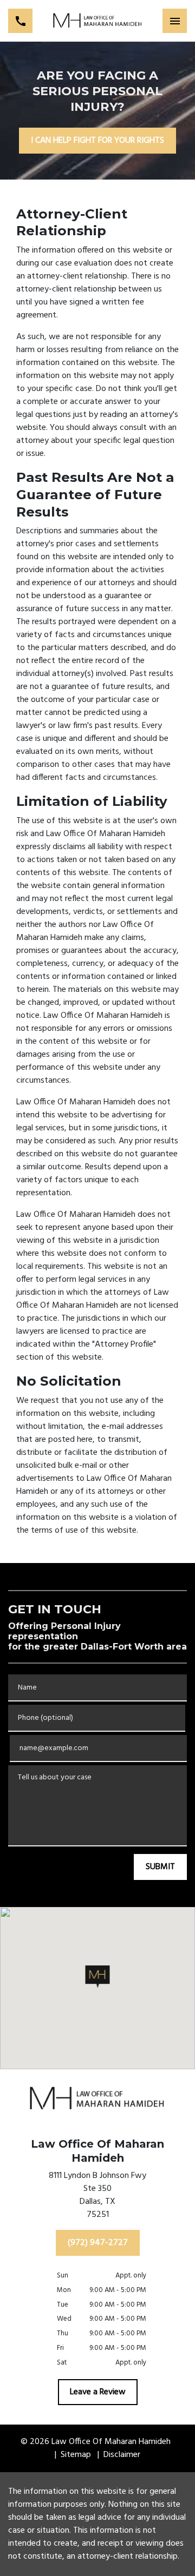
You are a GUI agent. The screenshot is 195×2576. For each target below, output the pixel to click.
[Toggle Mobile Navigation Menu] (175, 21)
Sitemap (76, 2455)
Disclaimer (122, 2455)
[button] (98, 1977)
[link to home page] (98, 21)
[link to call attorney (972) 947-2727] (20, 21)
